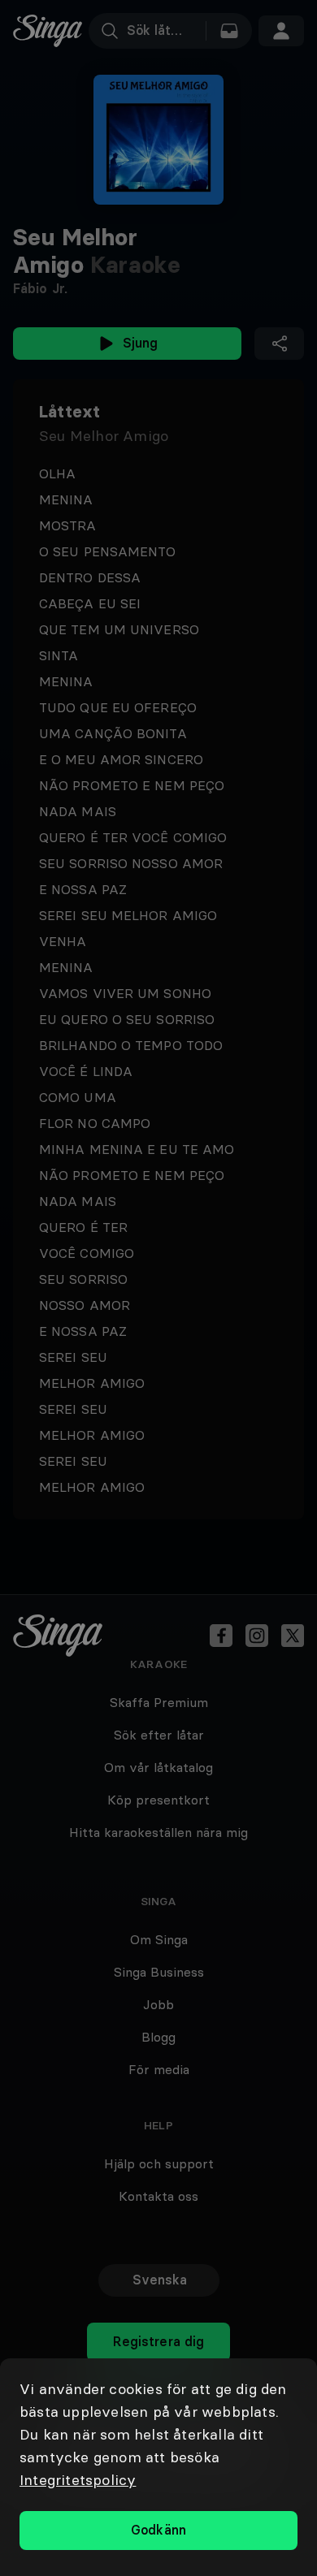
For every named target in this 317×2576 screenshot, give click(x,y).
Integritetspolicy (78, 2480)
